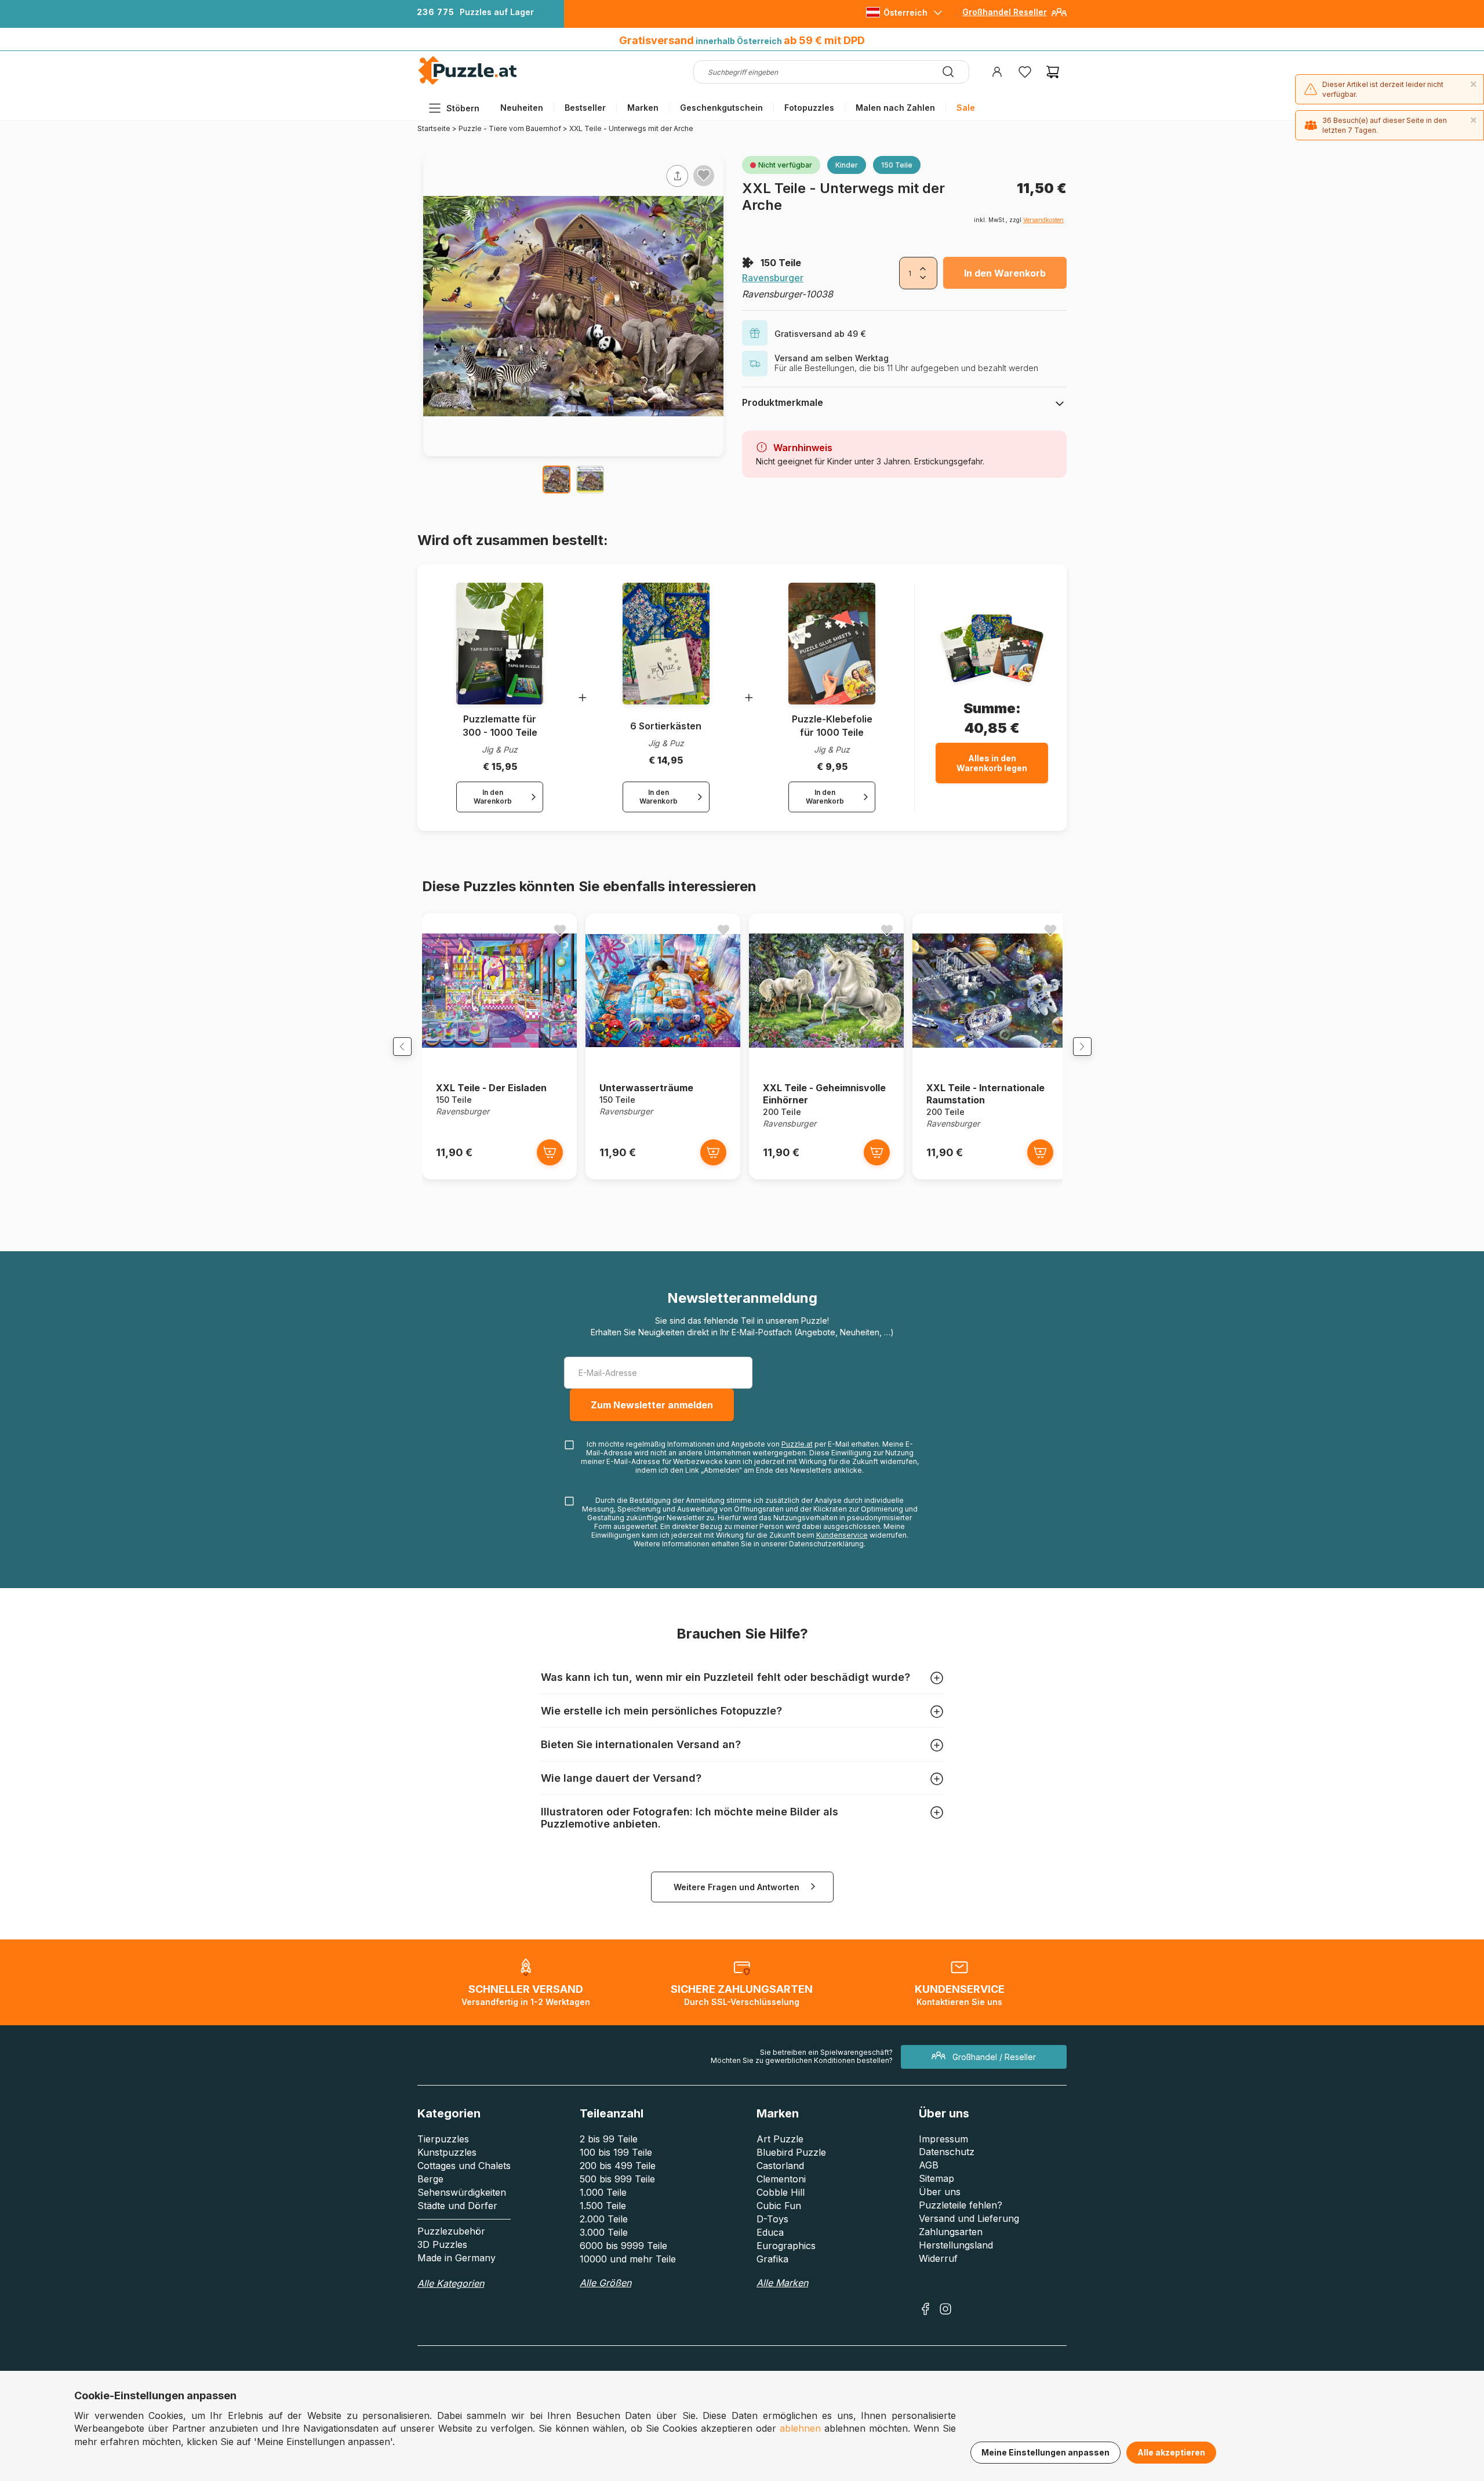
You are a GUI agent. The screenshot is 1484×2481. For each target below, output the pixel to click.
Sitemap (936, 2178)
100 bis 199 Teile (616, 2152)
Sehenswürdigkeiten (462, 2192)
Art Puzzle (780, 2139)
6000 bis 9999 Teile (623, 2246)
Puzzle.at (797, 1444)
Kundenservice (842, 1535)
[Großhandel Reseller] (1059, 17)
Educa (770, 2232)
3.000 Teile (604, 2232)
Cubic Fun (779, 2206)
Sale (966, 108)
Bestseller (585, 108)
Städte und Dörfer (457, 2206)
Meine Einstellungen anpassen (1045, 2452)
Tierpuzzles (443, 2139)
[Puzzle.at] (468, 82)
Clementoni (781, 2179)
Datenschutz (947, 2152)
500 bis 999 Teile (617, 2179)
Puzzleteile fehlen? (961, 2205)
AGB (929, 2165)
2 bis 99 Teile (609, 2139)
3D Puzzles (442, 2244)
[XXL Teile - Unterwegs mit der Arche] (556, 480)
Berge (430, 2179)
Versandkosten (1043, 220)
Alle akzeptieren (1171, 2452)
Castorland (780, 2166)
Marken (643, 108)
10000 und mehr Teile (628, 2259)
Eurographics (786, 2246)
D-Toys (772, 2219)
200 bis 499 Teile (618, 2166)
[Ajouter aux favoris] (704, 175)
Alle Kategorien (451, 2283)
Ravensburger (773, 278)
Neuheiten (522, 108)
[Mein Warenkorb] (1053, 72)
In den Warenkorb (1005, 273)
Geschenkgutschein (721, 108)
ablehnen (800, 2428)
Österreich (905, 12)
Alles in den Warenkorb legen (992, 763)
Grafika (772, 2259)
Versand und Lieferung (969, 2218)
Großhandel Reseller (1005, 12)
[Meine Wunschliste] (1025, 72)
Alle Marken (782, 2283)
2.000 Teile (604, 2219)
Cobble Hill (781, 2192)
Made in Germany (457, 2258)
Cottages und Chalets (464, 2166)
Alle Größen (605, 2283)
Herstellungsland (956, 2245)
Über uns (940, 2192)
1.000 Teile (603, 2192)
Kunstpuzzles (447, 2152)
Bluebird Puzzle (791, 2152)
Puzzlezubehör (451, 2231)
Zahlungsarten (951, 2232)
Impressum (943, 2139)
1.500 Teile (603, 2206)
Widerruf (938, 2258)
